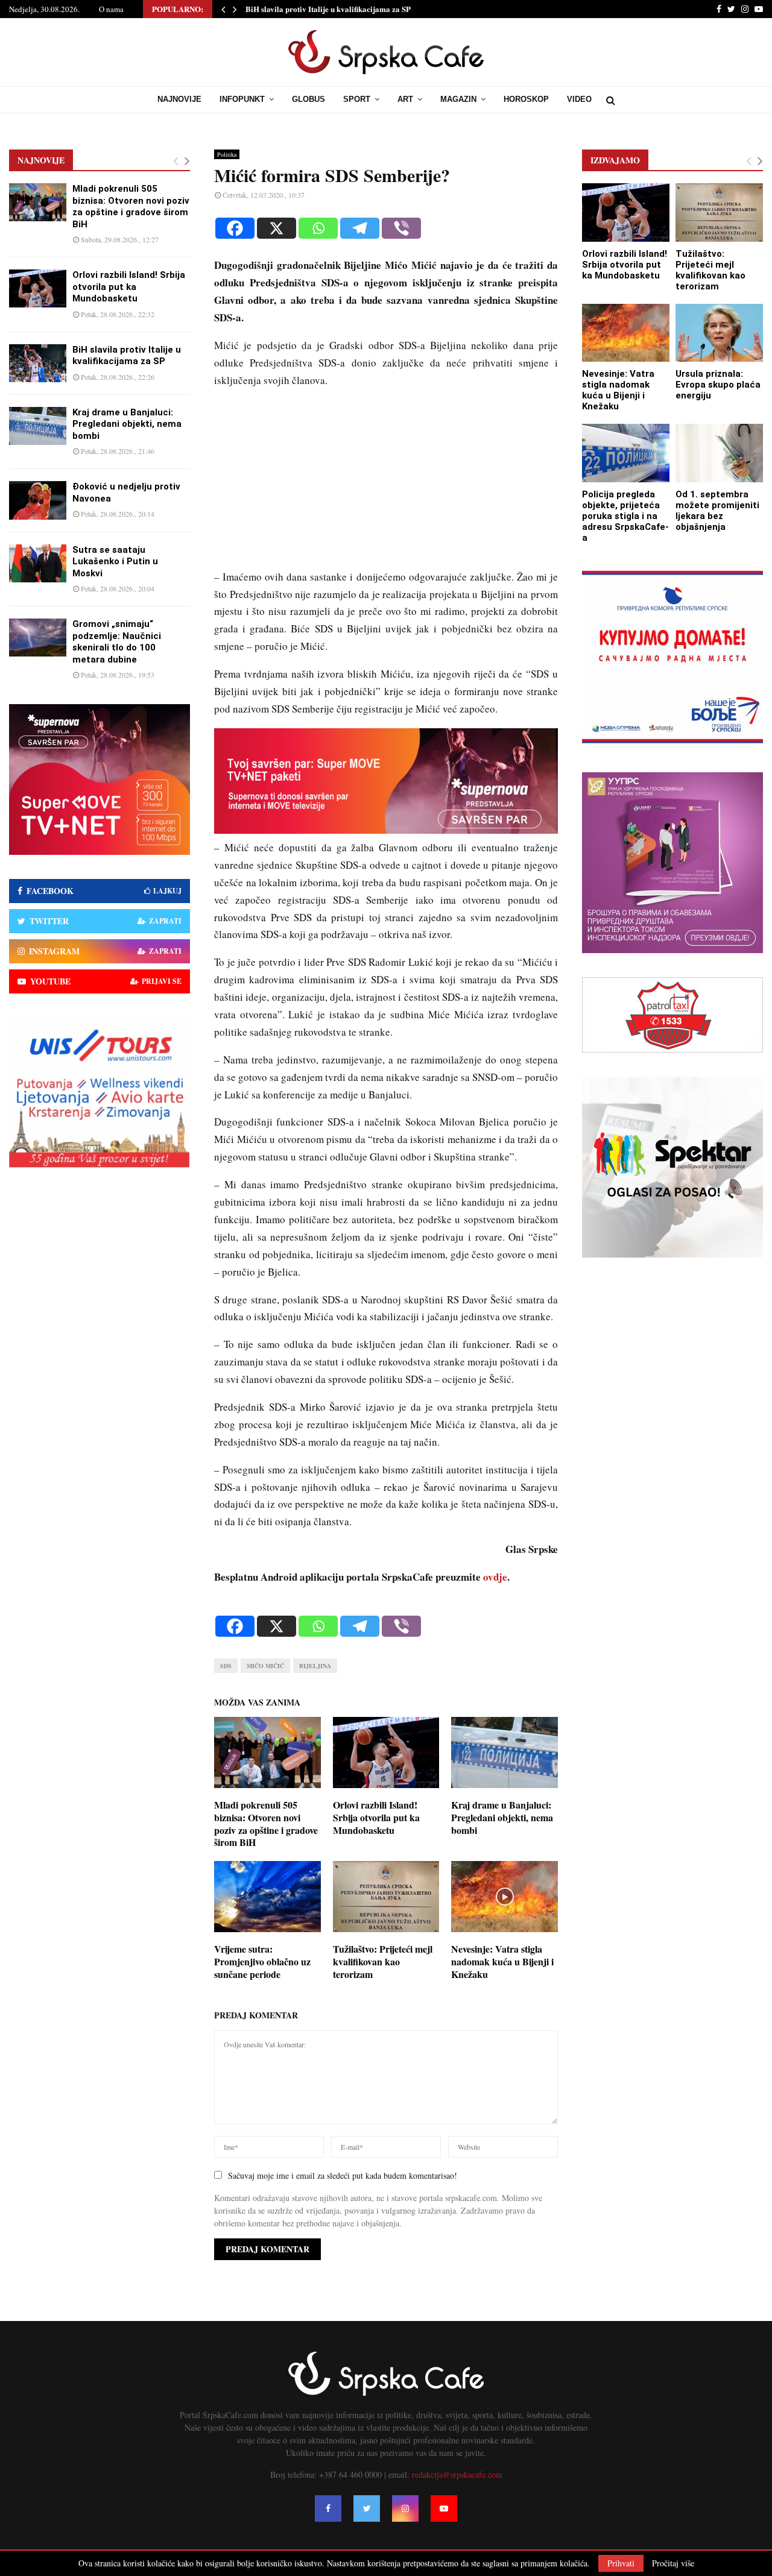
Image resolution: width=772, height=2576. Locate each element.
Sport (357, 99)
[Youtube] (444, 2508)
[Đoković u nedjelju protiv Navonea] (38, 500)
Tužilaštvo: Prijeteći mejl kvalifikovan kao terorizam (383, 1961)
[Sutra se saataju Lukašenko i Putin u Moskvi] (38, 563)
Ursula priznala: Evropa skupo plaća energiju (718, 385)
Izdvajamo (615, 160)
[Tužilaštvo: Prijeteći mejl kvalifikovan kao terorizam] (719, 213)
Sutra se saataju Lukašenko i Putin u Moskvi (115, 562)
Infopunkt (242, 99)
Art (405, 99)
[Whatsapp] (318, 228)
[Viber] (401, 228)
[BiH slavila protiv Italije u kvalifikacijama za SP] (38, 363)
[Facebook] (235, 228)
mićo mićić (265, 1666)
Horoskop (526, 99)
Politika (227, 154)
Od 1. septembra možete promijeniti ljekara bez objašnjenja (717, 511)
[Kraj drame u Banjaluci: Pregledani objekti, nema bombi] (38, 426)
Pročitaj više (673, 2563)
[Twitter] (367, 2508)
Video (579, 99)
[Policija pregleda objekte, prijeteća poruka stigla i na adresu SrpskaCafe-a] (626, 453)
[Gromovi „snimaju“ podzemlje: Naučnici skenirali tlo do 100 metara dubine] (38, 638)
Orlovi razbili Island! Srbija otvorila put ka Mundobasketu (376, 1817)
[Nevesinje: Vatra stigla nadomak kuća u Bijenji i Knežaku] (626, 333)
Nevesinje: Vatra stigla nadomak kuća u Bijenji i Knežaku (502, 1961)
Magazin (458, 99)
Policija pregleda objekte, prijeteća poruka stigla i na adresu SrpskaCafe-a (625, 516)
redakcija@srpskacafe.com (457, 2474)
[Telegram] (360, 228)
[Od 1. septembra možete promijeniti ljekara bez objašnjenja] (719, 453)
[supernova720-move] (386, 830)
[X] (277, 228)
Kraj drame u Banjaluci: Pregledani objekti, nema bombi (502, 1817)
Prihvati (621, 2563)
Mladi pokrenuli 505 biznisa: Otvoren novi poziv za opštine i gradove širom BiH (266, 1823)
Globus (308, 99)
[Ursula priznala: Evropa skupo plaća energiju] (719, 333)
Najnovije (179, 99)
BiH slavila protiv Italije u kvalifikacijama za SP (328, 9)
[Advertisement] (386, 484)
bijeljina (315, 1666)
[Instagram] (405, 2508)
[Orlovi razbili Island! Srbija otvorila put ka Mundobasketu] (38, 288)
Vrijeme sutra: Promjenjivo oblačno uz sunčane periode (262, 1961)
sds (226, 1666)
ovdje (495, 1577)
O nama (111, 9)
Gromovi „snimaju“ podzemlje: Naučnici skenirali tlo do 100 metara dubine (117, 642)
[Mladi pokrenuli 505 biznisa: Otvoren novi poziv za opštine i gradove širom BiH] (38, 202)
